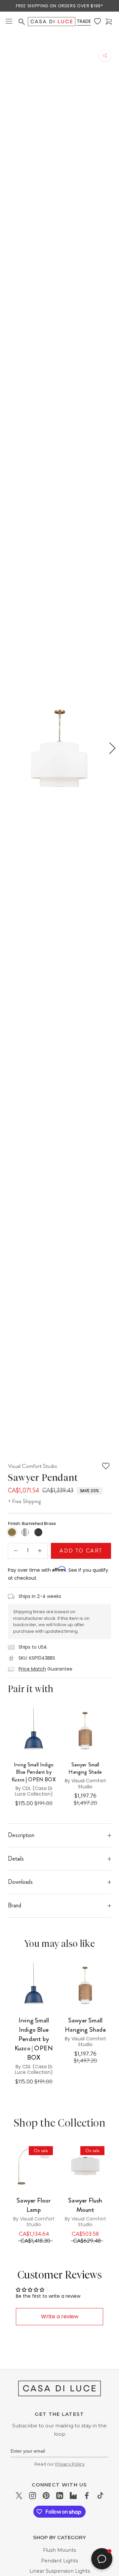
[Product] (34, 2166)
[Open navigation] (9, 22)
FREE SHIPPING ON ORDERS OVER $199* (59, 6)
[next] (111, 748)
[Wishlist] (98, 22)
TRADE (84, 21)
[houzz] (73, 2495)
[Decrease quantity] (16, 1551)
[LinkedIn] (60, 2495)
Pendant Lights (59, 2561)
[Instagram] (33, 2495)
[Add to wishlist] (106, 1466)
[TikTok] (100, 2495)
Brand (15, 1905)
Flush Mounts (59, 2550)
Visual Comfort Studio (33, 1466)
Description (21, 1835)
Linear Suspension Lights (60, 2571)
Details (16, 1859)
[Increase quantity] (40, 1551)
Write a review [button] (60, 2316)
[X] (19, 2495)
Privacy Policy (70, 2464)
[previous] (8, 748)
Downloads (20, 1882)
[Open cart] (109, 22)
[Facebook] (87, 2495)
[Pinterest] (46, 2495)
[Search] (22, 22)
